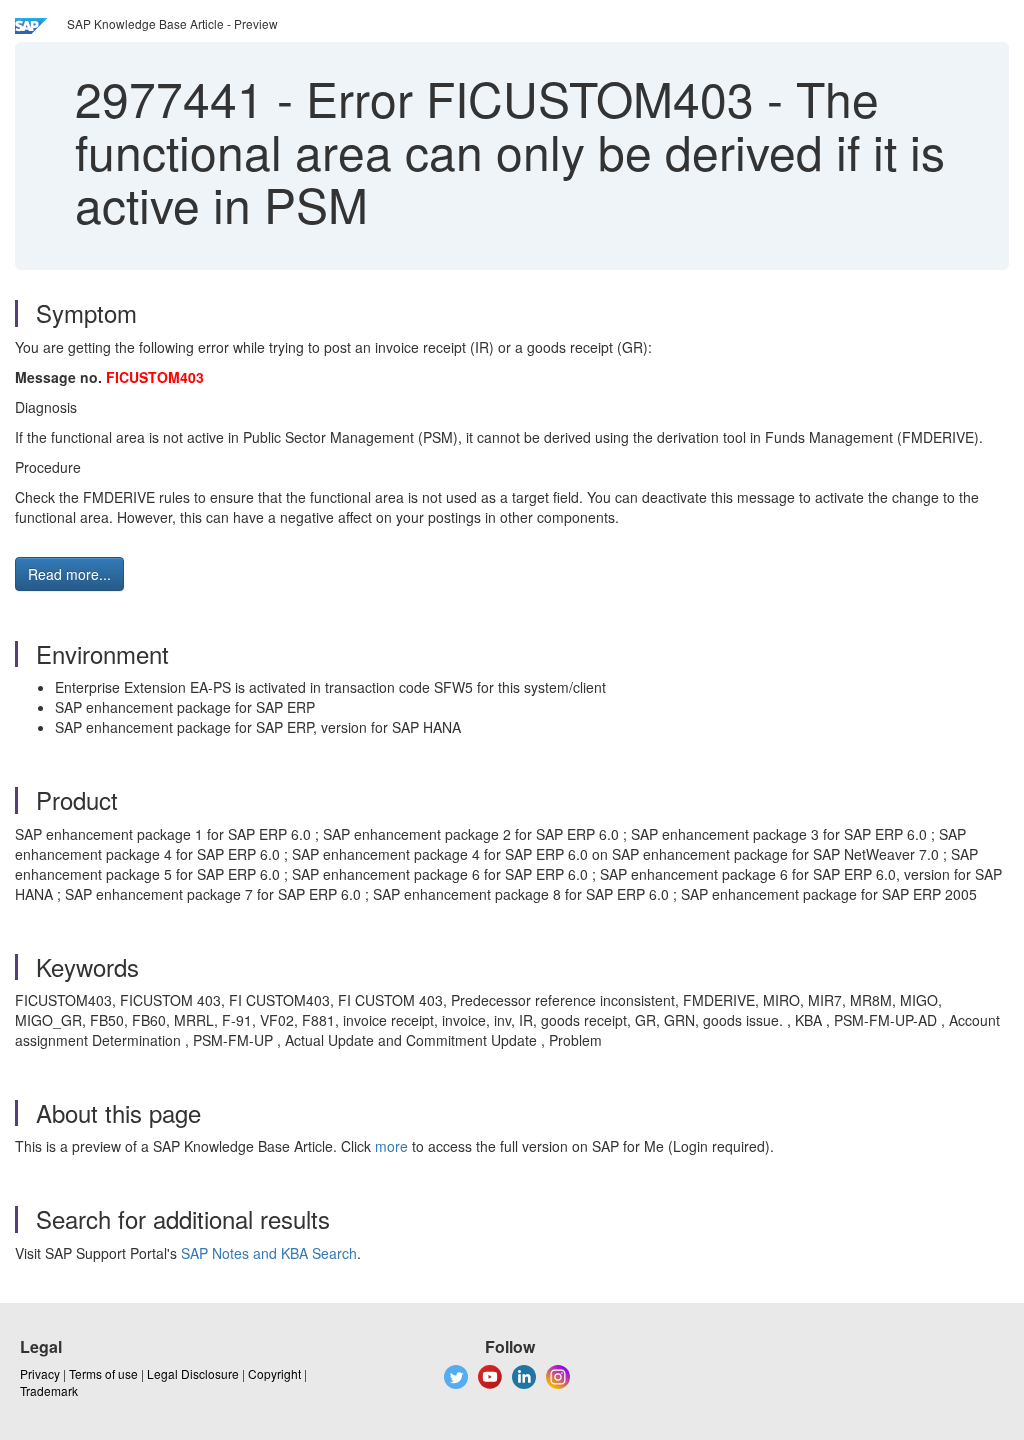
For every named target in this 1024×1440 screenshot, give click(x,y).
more (391, 1146)
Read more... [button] (69, 574)
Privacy (40, 1373)
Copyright (274, 1373)
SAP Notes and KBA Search (269, 1253)
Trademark (49, 1390)
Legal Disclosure (193, 1373)
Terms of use (103, 1373)
